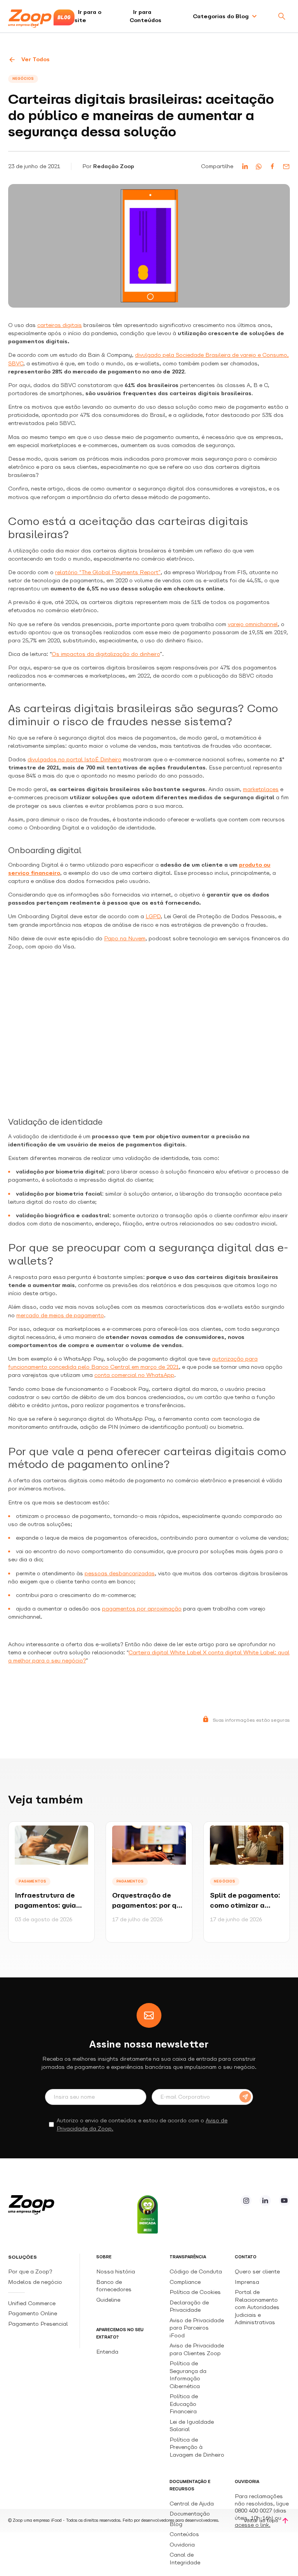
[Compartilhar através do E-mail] (286, 166)
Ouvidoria (182, 2545)
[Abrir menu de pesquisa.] (282, 16)
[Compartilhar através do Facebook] (272, 166)
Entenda (107, 2352)
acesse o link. (253, 2525)
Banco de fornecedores (114, 2286)
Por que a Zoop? (30, 2271)
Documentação (190, 2514)
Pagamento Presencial (39, 2324)
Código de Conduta (196, 2271)
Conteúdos (184, 2534)
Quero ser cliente (257, 2271)
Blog (176, 2524)
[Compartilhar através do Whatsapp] (259, 166)
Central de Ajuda (192, 2504)
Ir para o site (88, 16)
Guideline (108, 2300)
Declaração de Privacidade (189, 2306)
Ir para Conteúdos (146, 16)
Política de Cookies (195, 2292)
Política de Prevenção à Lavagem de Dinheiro (197, 2447)
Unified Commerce (33, 2303)
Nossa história (116, 2271)
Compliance (185, 2282)
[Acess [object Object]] (246, 2201)
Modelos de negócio (35, 2282)
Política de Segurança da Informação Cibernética (188, 2375)
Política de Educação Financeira (184, 2404)
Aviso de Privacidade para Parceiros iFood (197, 2328)
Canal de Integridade (185, 2558)
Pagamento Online (33, 2313)
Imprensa (247, 2282)
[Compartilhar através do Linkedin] (245, 166)
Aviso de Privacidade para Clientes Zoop (197, 2349)
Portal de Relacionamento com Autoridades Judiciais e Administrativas (257, 2307)
